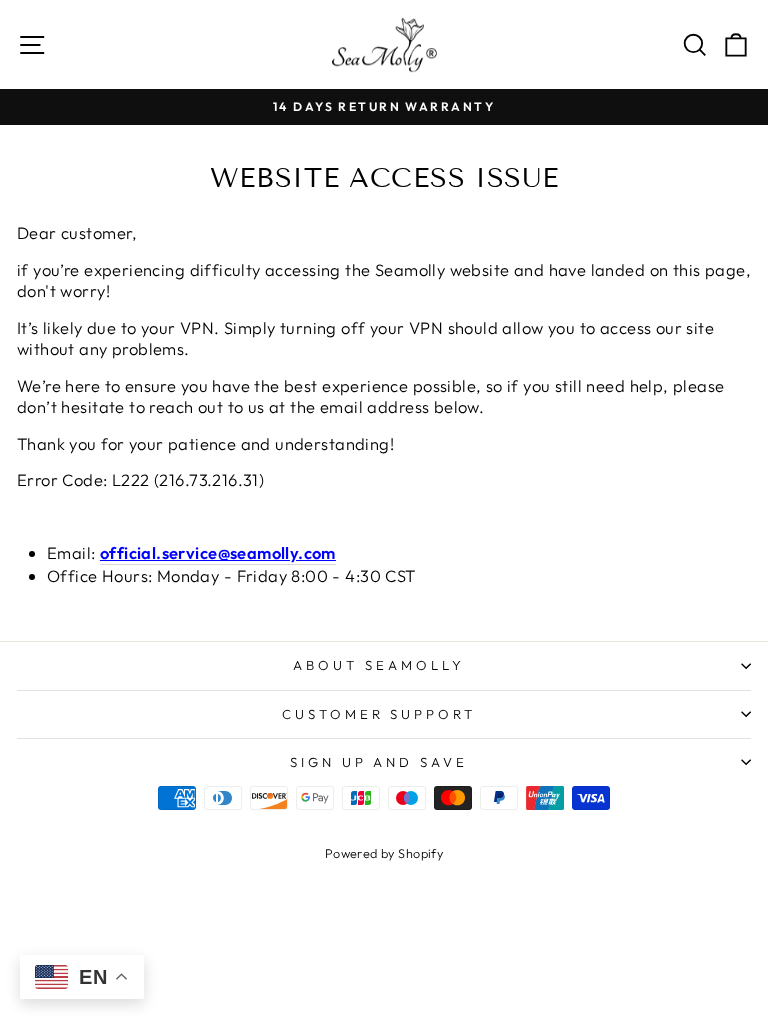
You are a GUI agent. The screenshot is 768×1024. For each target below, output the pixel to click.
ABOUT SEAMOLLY (379, 665)
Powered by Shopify (384, 853)
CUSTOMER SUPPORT (379, 714)
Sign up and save (379, 762)
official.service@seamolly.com (218, 552)
